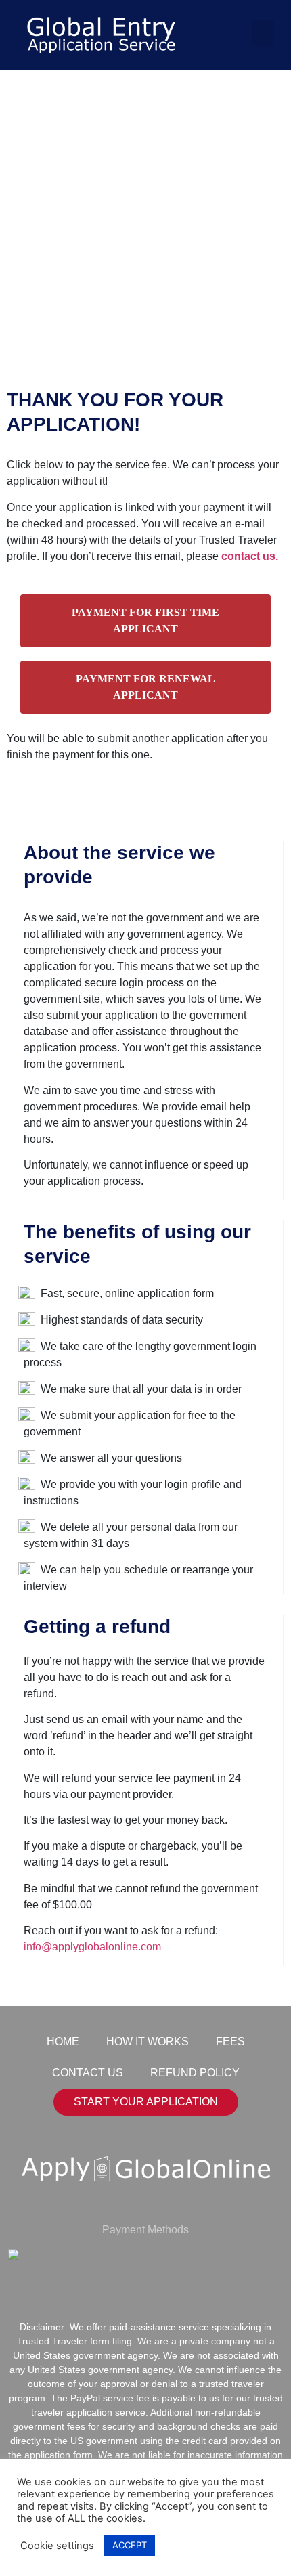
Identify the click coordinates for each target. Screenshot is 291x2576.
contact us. (250, 556)
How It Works (148, 2042)
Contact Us (88, 2073)
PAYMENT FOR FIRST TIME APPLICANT (145, 620)
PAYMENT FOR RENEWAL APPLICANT (145, 687)
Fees (230, 2042)
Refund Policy (195, 2073)
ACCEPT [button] (130, 2545)
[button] (263, 33)
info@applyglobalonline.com (92, 1947)
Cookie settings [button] (57, 2546)
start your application (146, 2102)
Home (63, 2042)
